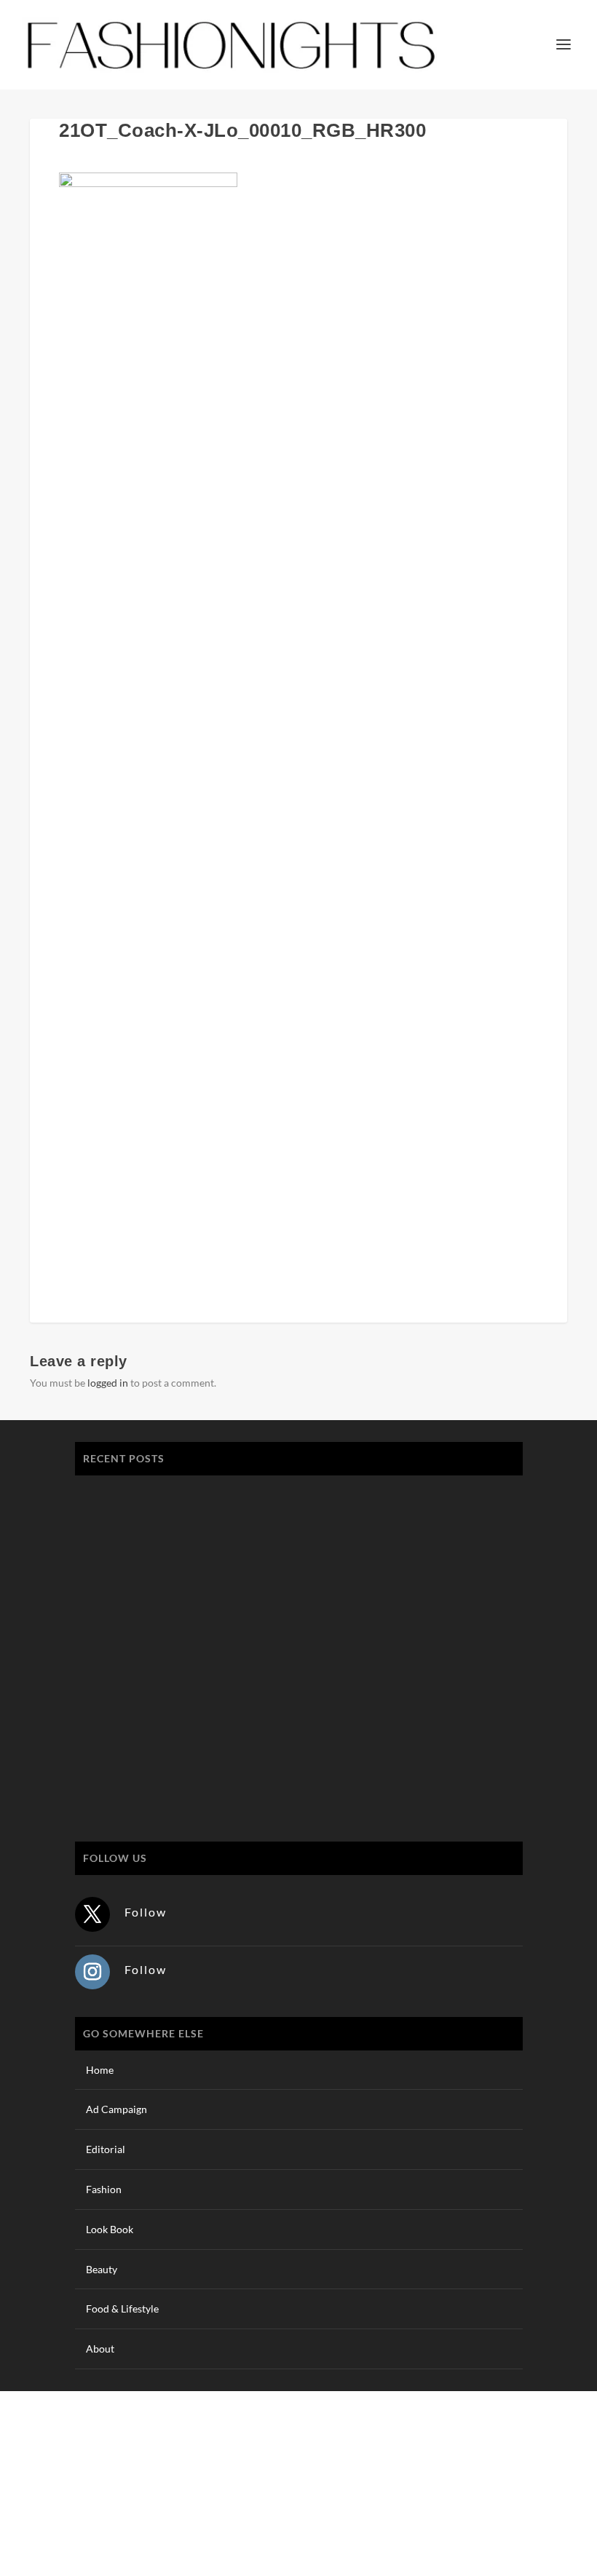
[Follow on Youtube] (556, 2500)
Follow (146, 1912)
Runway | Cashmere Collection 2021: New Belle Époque (216, 1632)
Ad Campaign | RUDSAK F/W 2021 (168, 1770)
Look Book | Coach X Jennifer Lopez (172, 1701)
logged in (108, 1383)
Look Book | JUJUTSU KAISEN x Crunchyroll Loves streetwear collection (256, 1563)
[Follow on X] (92, 1914)
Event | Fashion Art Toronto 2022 (164, 1495)
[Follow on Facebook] (468, 2500)
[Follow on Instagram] (92, 1972)
